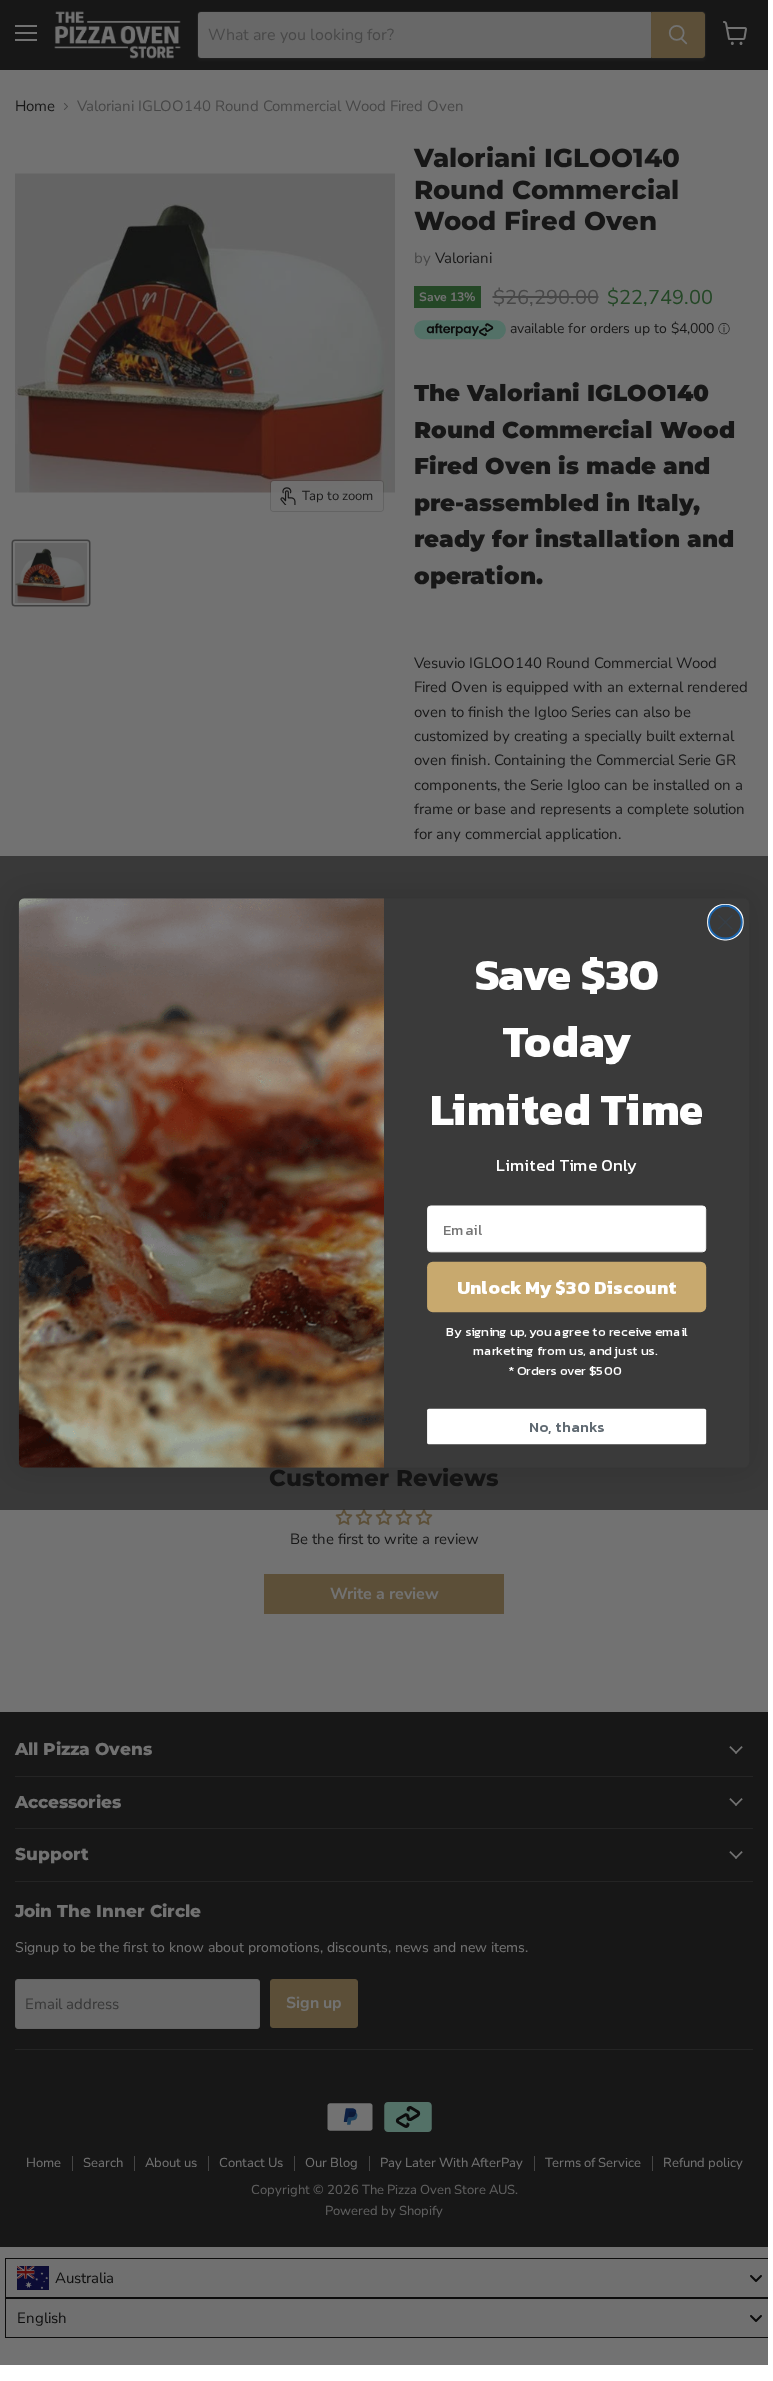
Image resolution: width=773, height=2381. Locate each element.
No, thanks (566, 1426)
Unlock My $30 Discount (566, 1286)
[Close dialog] (725, 921)
